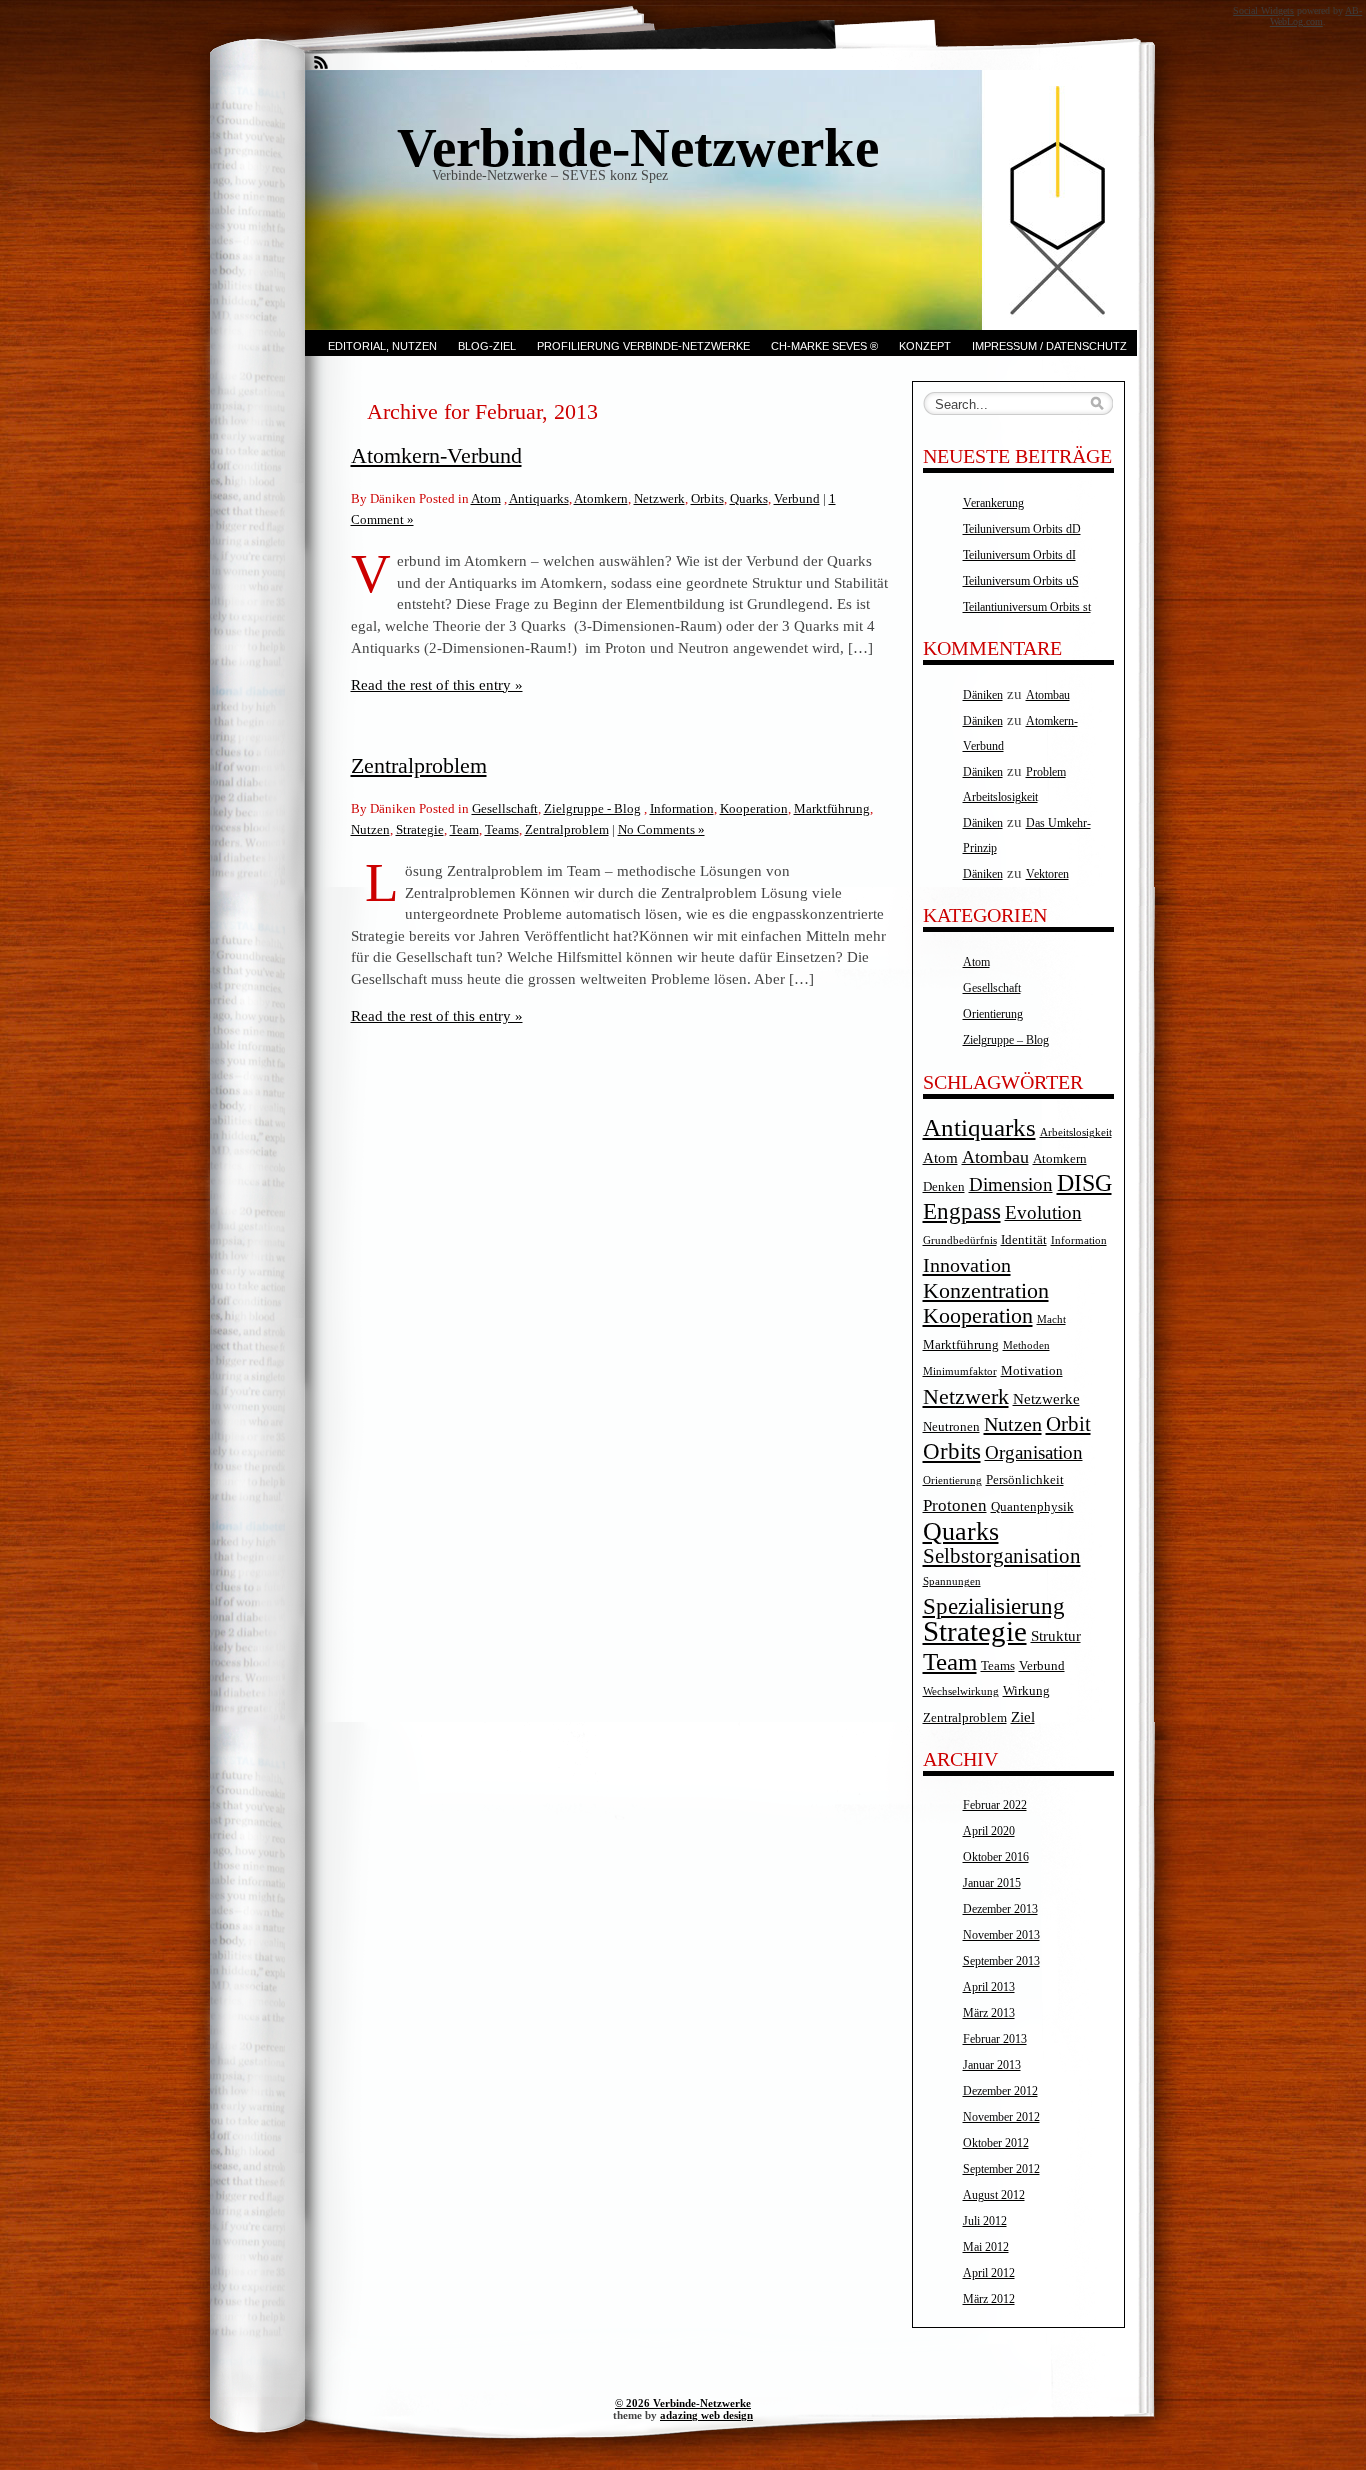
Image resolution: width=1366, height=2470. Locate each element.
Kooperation (754, 808)
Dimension (1011, 1184)
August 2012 (994, 2195)
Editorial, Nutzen (382, 346)
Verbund (797, 498)
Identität (1024, 1239)
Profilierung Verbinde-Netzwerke (643, 346)
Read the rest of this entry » (437, 684)
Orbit (1068, 1424)
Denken (944, 1186)
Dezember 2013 (1000, 1909)
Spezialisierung (994, 1606)
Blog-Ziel (487, 346)
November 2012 (1001, 2117)
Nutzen (370, 829)
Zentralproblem (419, 765)
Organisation (1034, 1452)
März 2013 (989, 2013)
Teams (502, 829)
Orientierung (993, 1014)
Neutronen (951, 1426)
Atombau (1048, 695)
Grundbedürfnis (960, 1240)
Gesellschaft (505, 808)
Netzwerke (1046, 1398)
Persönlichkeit (1025, 1479)
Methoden (1026, 1345)
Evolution (1043, 1212)
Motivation (1032, 1370)
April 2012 (989, 2273)
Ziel (1023, 1716)
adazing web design (706, 2415)
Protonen (955, 1505)
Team (464, 829)
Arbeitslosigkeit (1076, 1132)
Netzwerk (659, 498)
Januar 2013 (992, 2065)
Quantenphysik (1032, 1506)
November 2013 (1001, 1935)
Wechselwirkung (961, 1691)
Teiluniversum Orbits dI (1019, 555)
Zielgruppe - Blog (592, 808)
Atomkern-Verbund (436, 455)
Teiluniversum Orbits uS (1021, 581)
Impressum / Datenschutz (1049, 346)
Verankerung (993, 503)
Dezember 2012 (1000, 2091)
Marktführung (832, 808)
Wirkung (1026, 1690)
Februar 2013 (995, 2039)
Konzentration (986, 1290)
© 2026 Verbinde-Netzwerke (683, 2403)
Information (682, 808)
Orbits (707, 498)
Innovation (967, 1265)
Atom (486, 498)
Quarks (749, 498)
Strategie (420, 829)
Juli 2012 (985, 2221)
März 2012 (989, 2299)
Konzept (925, 346)
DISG (1084, 1183)
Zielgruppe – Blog (1006, 1040)
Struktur (1056, 1635)
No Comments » (661, 829)
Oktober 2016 (996, 1857)
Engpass (962, 1211)
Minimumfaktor (960, 1371)
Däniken (983, 695)
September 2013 (1001, 1961)
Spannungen (952, 1581)
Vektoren (1047, 874)
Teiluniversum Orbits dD (1022, 529)
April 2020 (989, 1831)
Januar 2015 (992, 1883)
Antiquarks (539, 498)
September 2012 (1001, 2169)
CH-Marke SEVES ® (824, 346)
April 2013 (989, 1987)
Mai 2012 (986, 2247)
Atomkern (601, 498)
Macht (1051, 1319)
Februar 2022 (995, 1805)
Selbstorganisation (1002, 1556)
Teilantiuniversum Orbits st (1027, 607)
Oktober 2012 (996, 2143)
